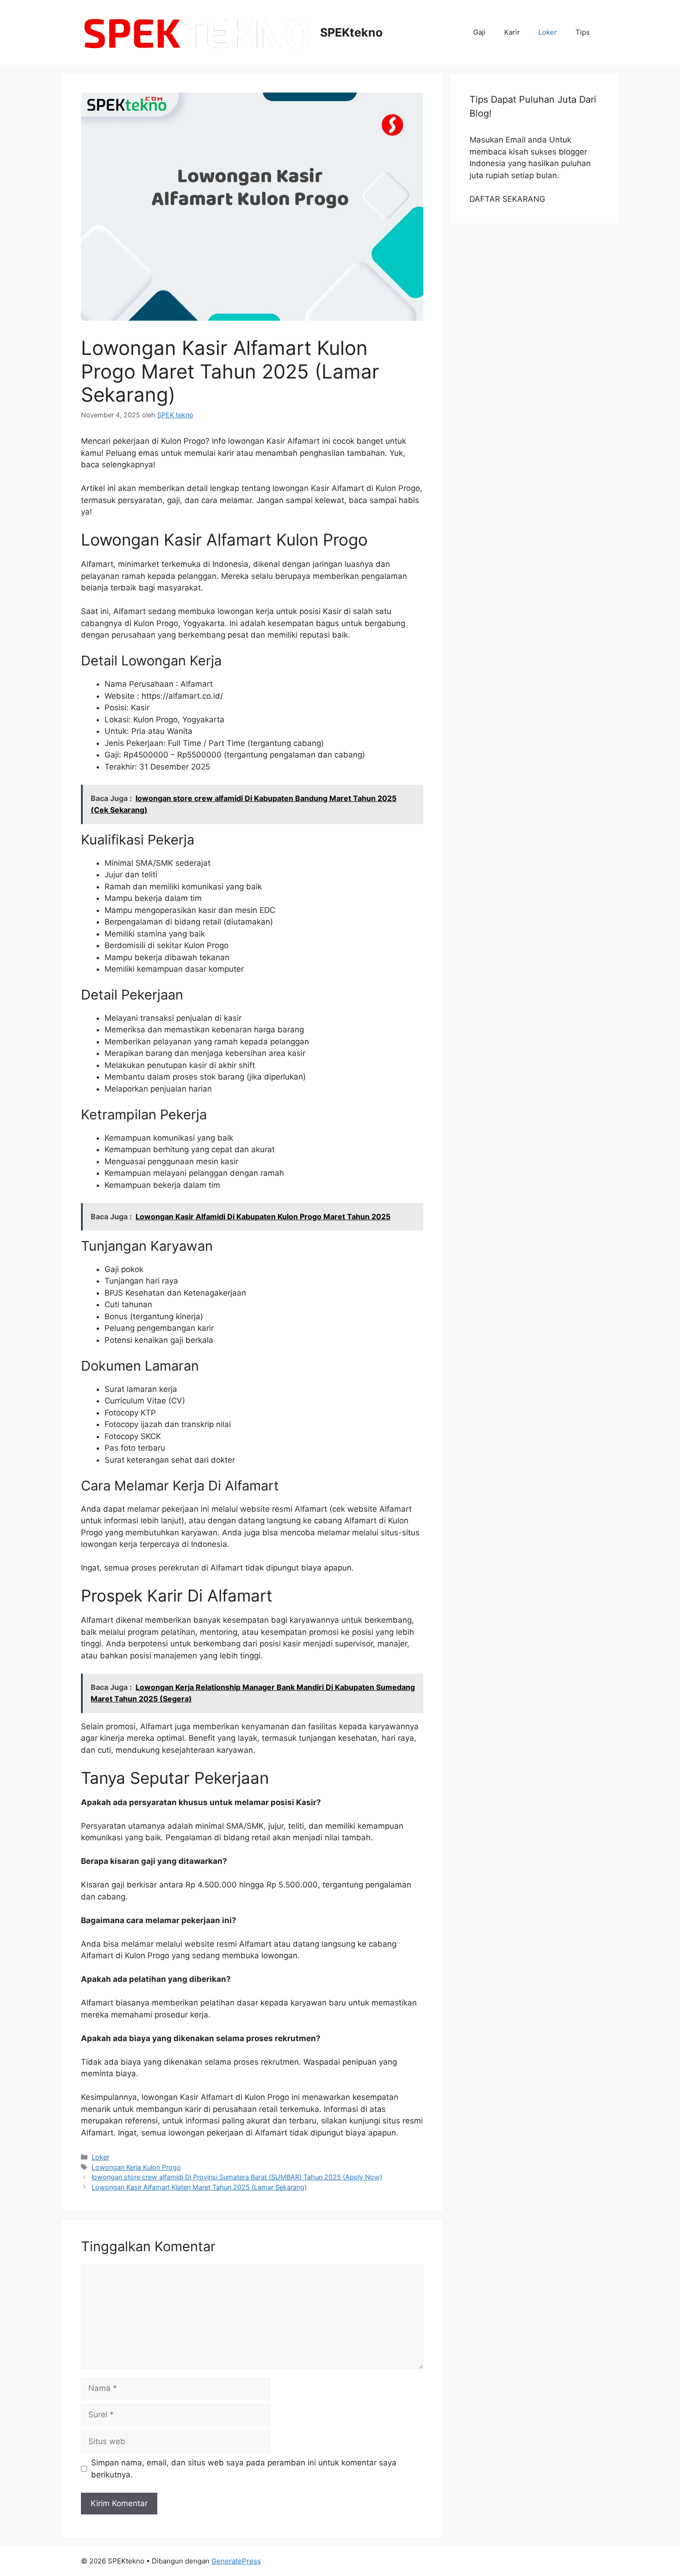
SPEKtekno (351, 32)
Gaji (479, 32)
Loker (548, 32)
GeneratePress (236, 2561)
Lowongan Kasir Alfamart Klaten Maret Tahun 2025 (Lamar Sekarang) (199, 2187)
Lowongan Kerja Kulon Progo (136, 2167)
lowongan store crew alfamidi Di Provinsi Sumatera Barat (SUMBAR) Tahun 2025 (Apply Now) (237, 2177)
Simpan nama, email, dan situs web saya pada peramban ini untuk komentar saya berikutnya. (244, 2469)
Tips (583, 32)
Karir (512, 32)
